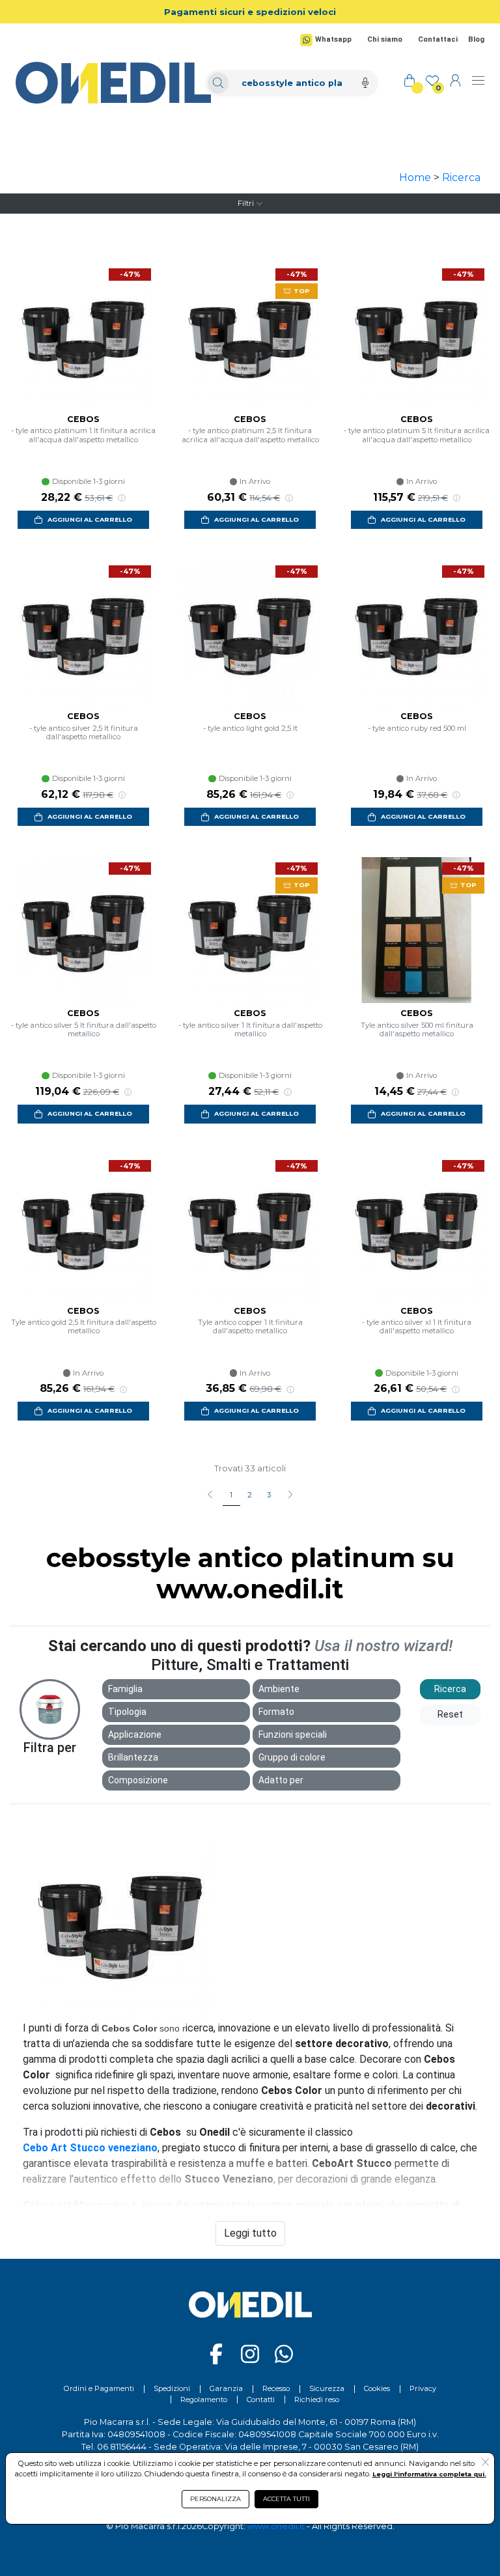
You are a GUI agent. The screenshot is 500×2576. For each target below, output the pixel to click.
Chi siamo (385, 39)
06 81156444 (122, 2447)
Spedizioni (172, 2388)
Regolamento (204, 2399)
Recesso (276, 2388)
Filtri (246, 203)
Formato (276, 1712)
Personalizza (215, 2499)
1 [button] (231, 1495)
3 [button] (269, 1495)
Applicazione (135, 1734)
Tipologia (127, 1712)
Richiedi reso (317, 2399)
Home (415, 177)
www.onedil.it (276, 2526)
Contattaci (438, 39)
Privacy (423, 2388)
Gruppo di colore (292, 1757)
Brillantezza (133, 1757)
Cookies (377, 2388)
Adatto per (281, 1780)
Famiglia (125, 1689)
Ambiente (279, 1689)
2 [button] (250, 1495)
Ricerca (461, 177)
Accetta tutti (286, 2499)
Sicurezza (327, 2388)
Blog (476, 39)
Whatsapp (333, 39)
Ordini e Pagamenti (99, 2388)
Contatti (261, 2399)
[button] (290, 1495)
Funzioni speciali (293, 1734)
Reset (450, 1714)
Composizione (138, 1780)
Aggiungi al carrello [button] (90, 519)
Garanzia (226, 2388)
